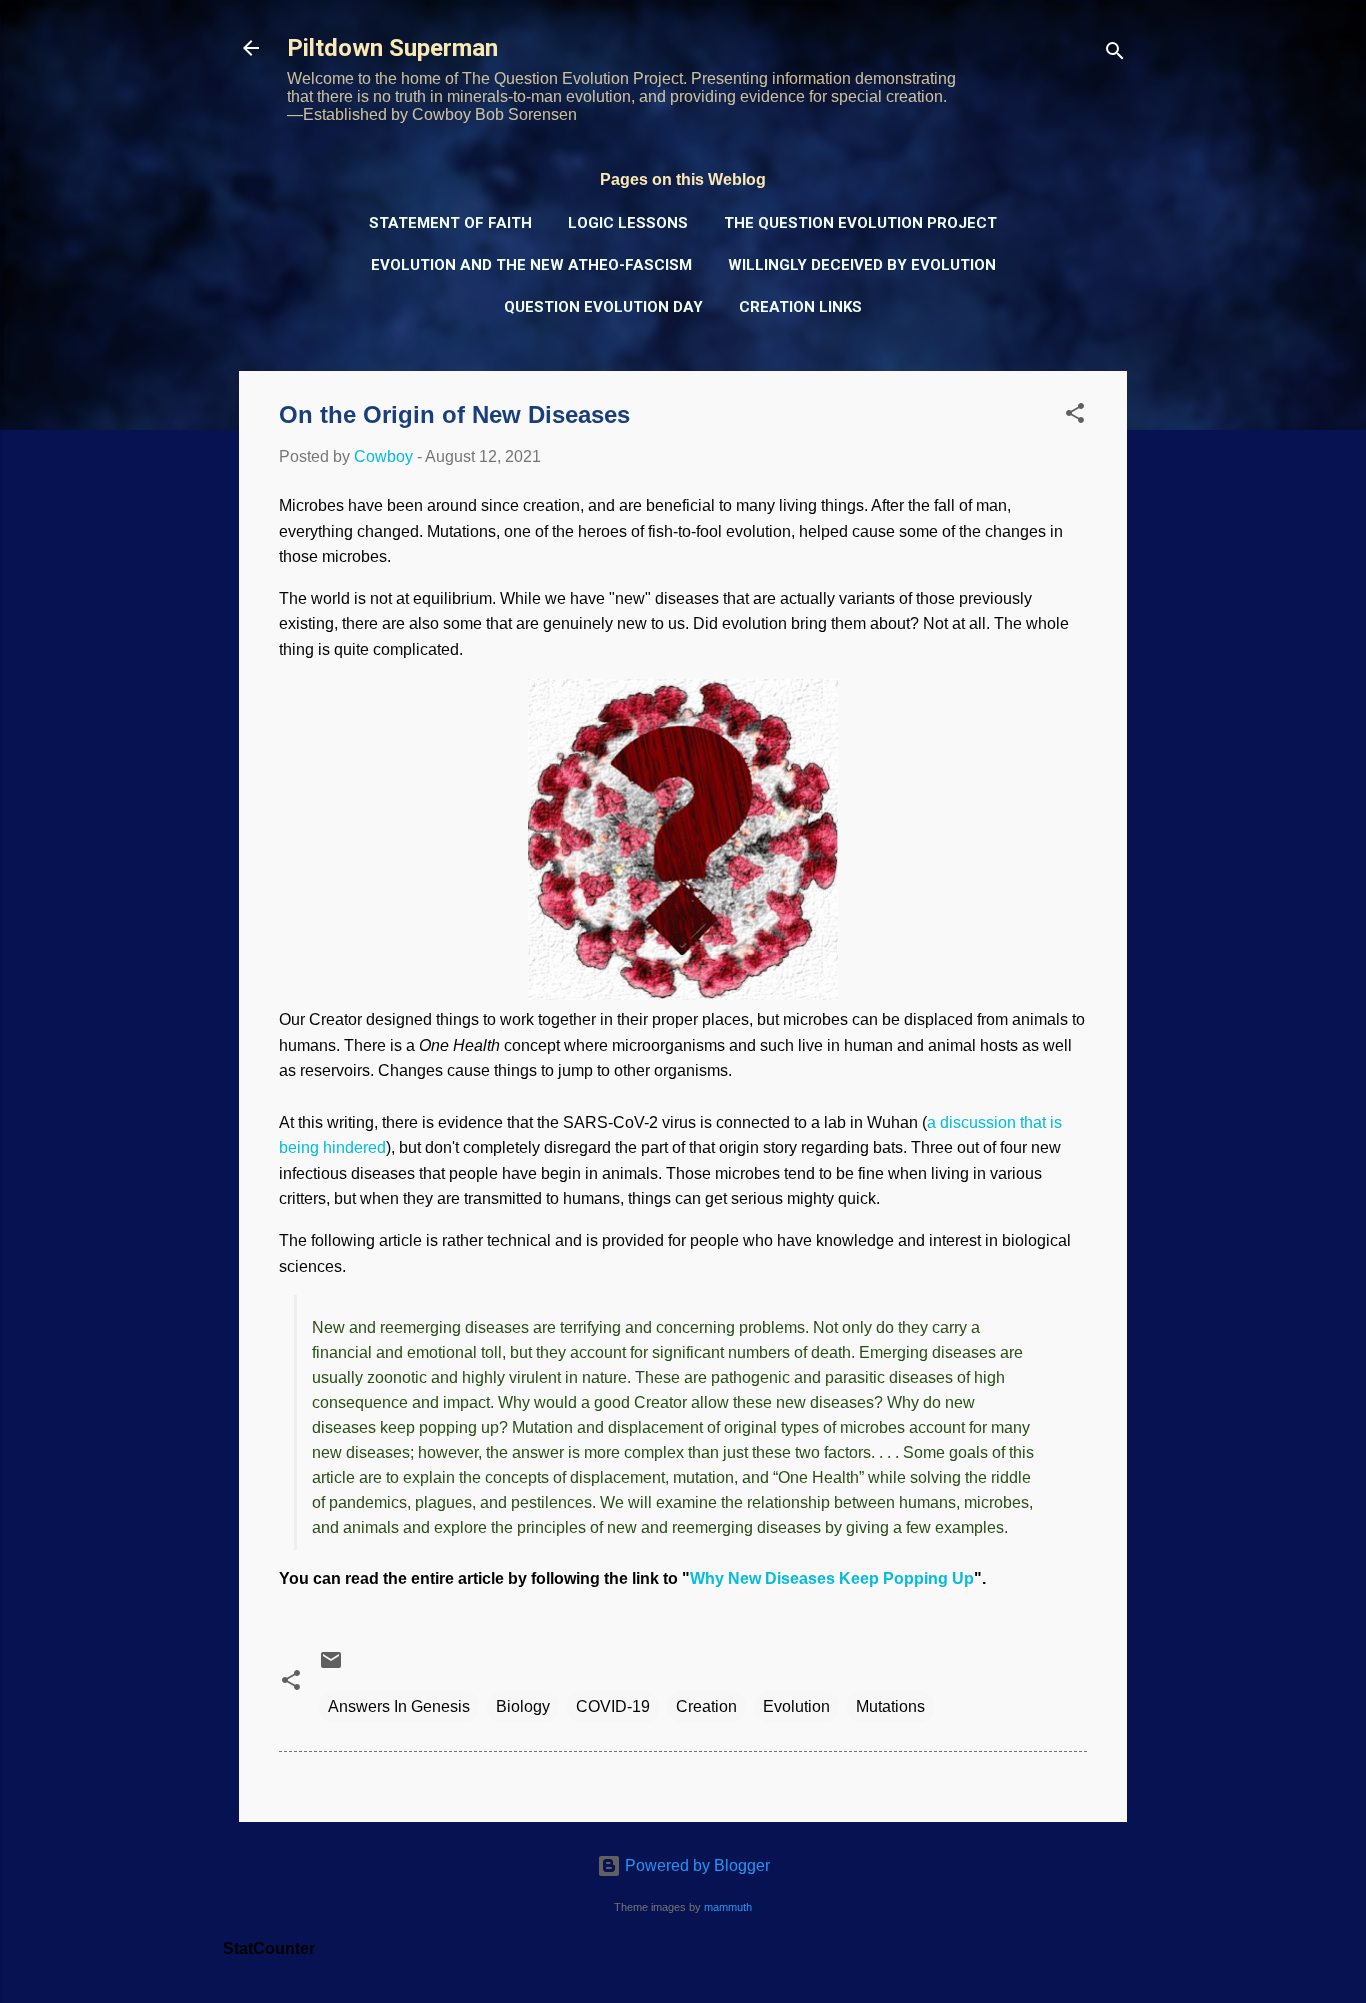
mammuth (728, 1907)
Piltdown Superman (392, 48)
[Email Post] (331, 1666)
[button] (1075, 416)
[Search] (1115, 54)
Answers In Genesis (399, 1706)
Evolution (796, 1706)
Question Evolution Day (603, 307)
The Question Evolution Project (860, 223)
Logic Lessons (628, 223)
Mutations (890, 1706)
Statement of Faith (450, 223)
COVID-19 (613, 1706)
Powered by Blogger (695, 1865)
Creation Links (800, 307)
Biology (523, 1706)
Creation (706, 1706)
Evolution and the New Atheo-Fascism (531, 265)
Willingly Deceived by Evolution (862, 265)
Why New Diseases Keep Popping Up (832, 1578)
